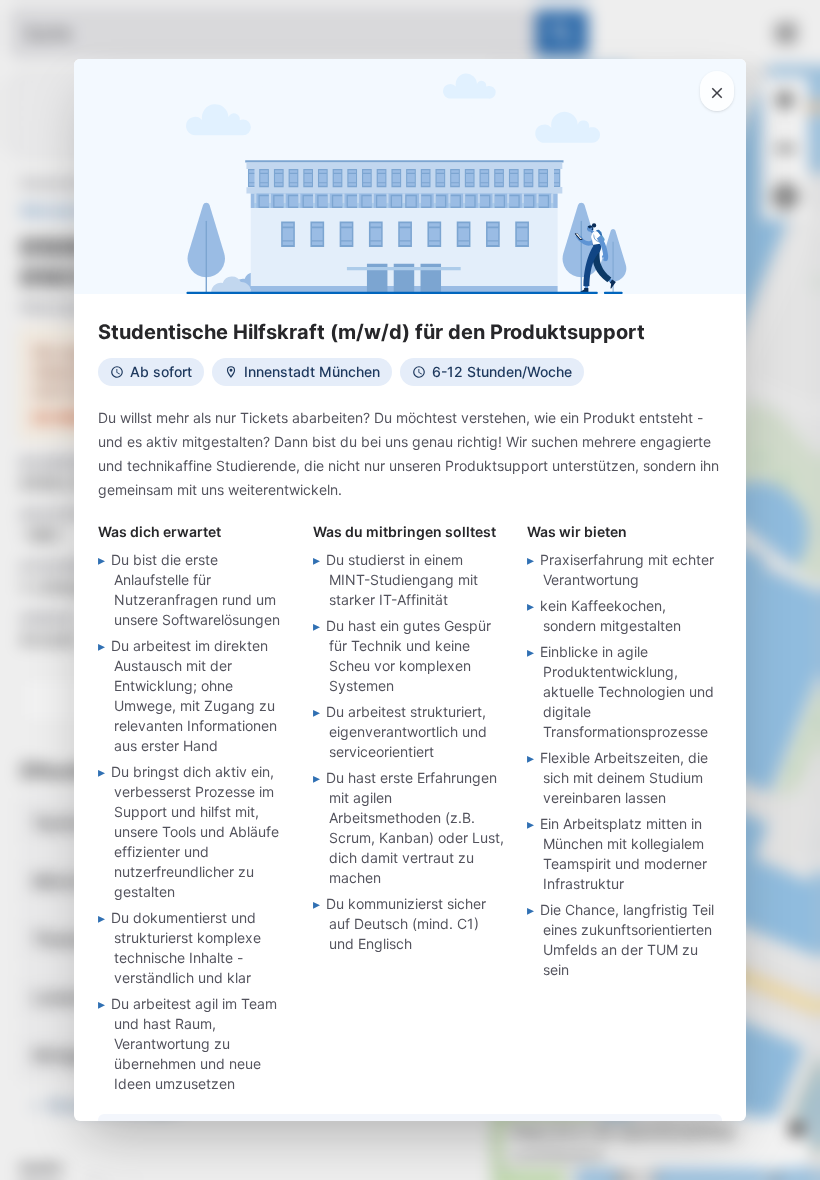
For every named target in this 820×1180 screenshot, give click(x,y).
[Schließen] (717, 91)
